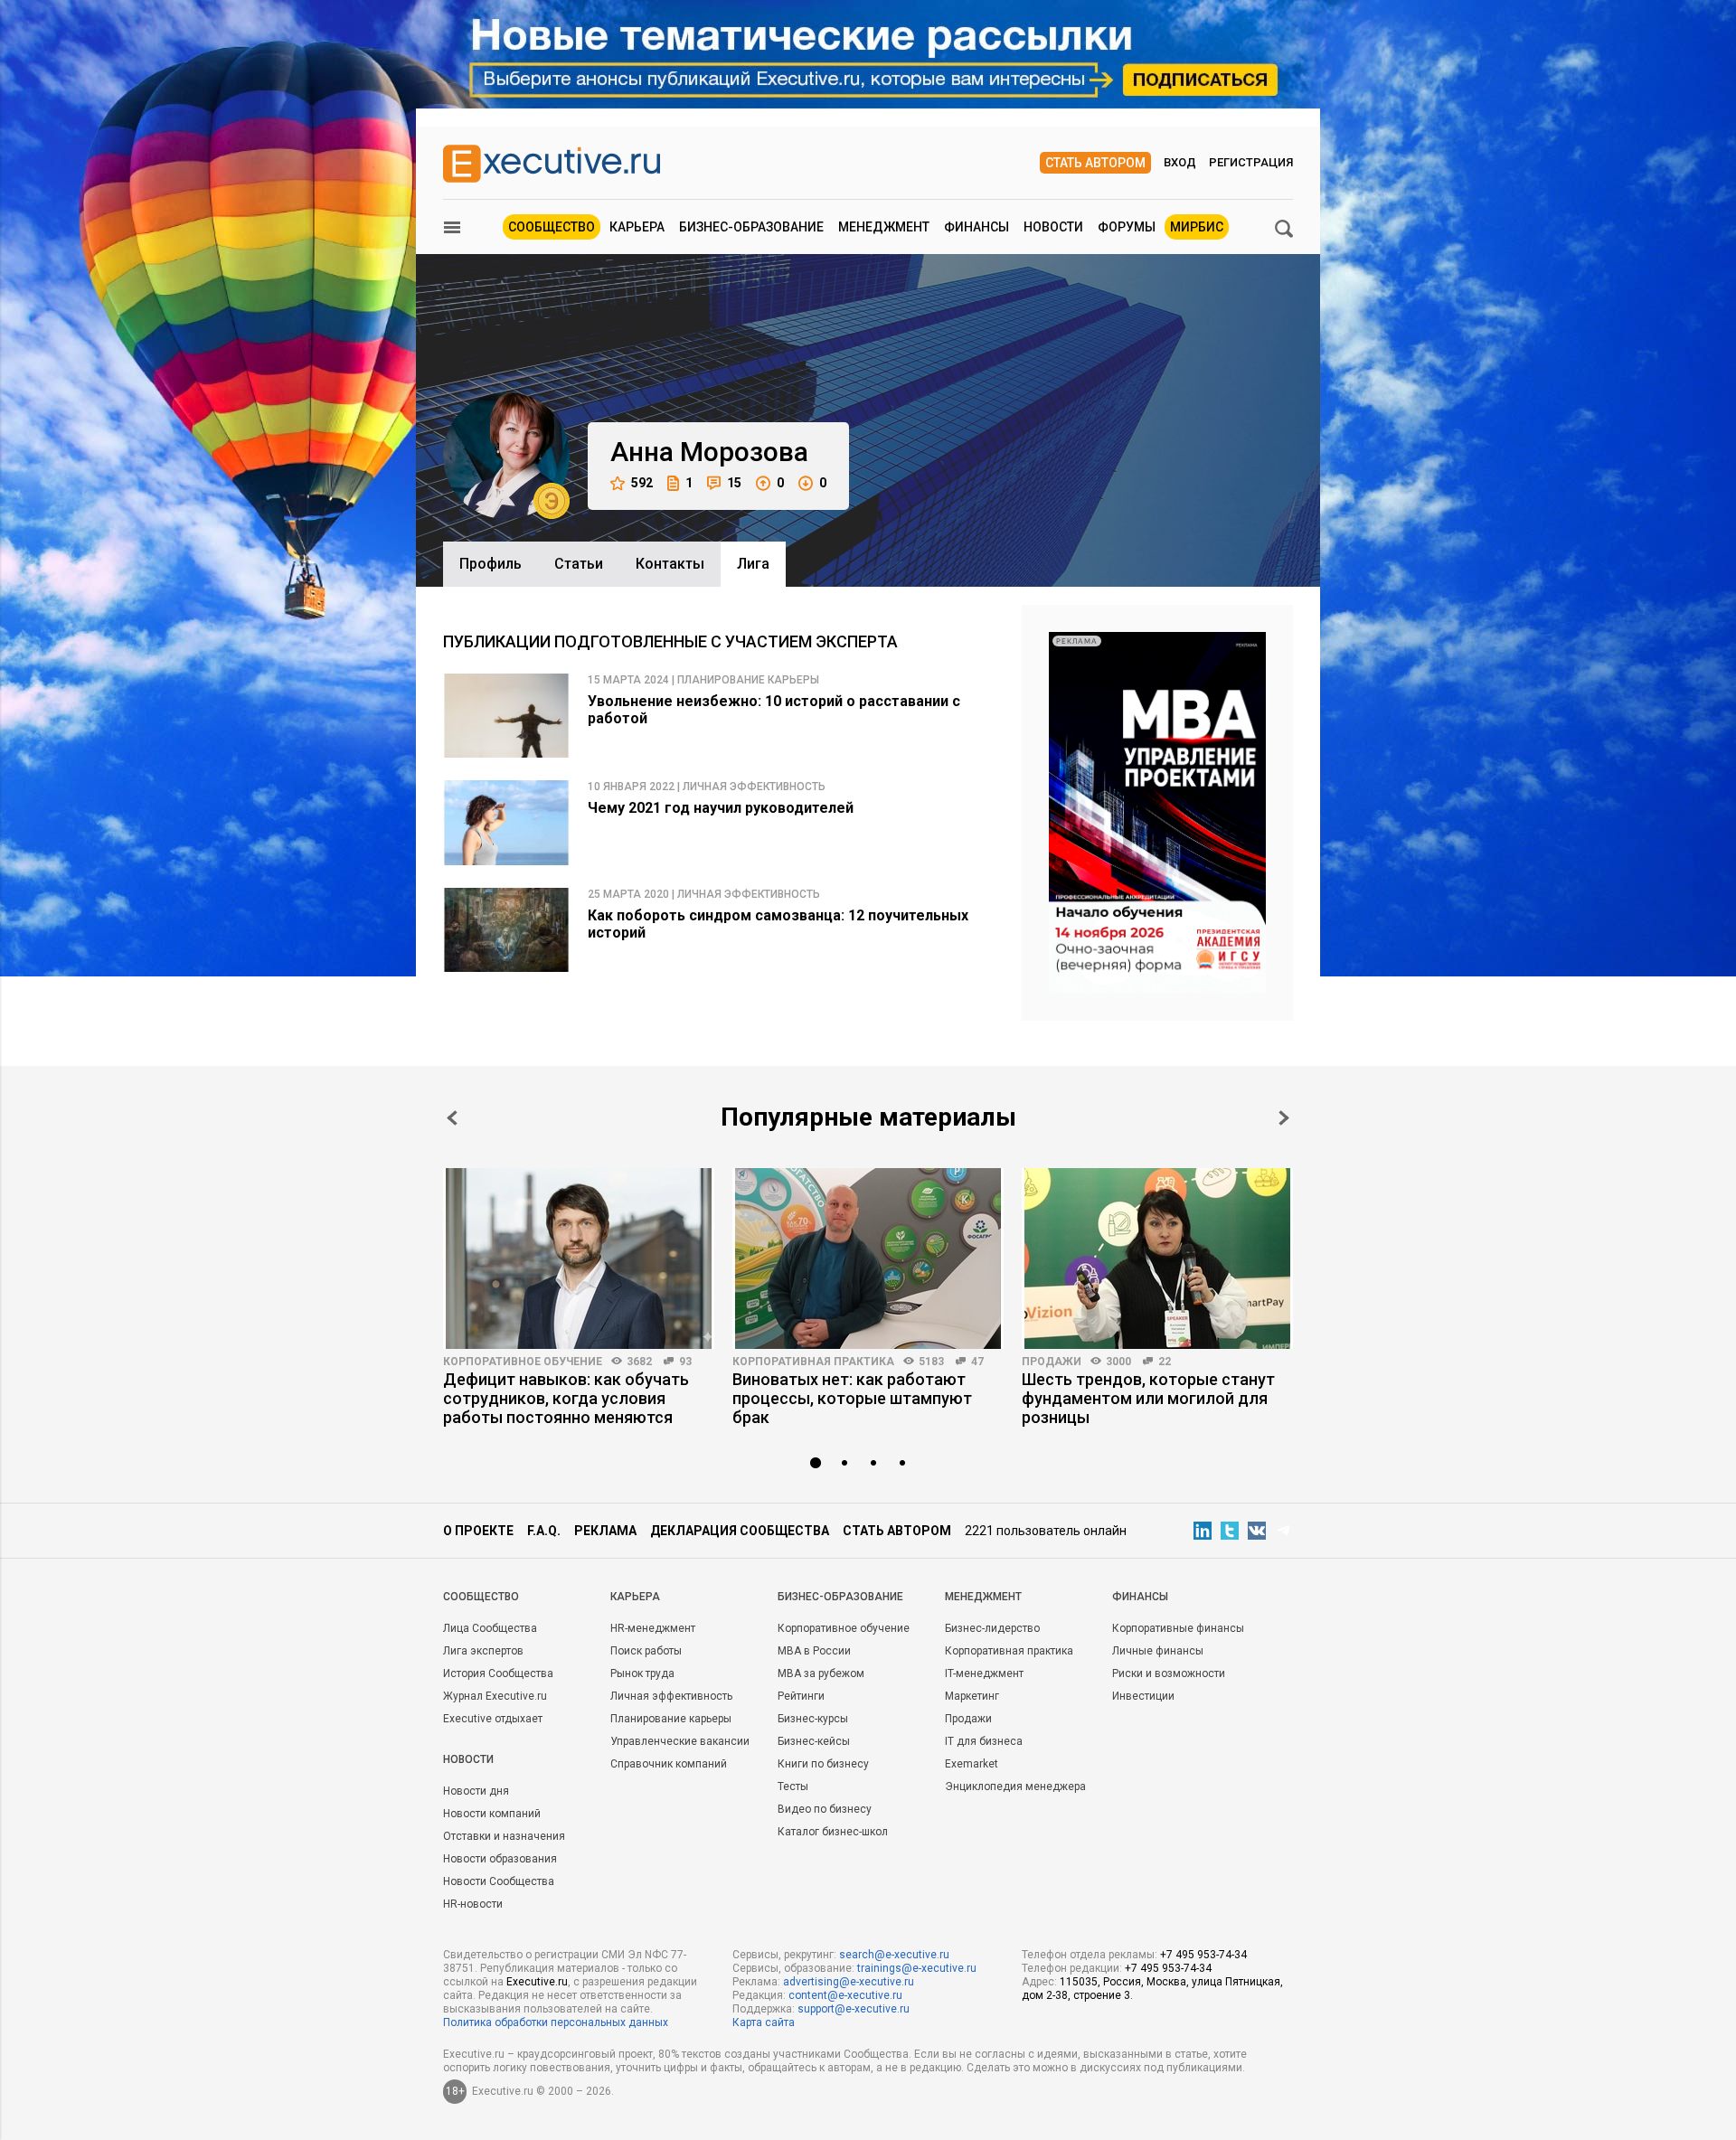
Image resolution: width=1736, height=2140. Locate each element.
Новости (1053, 227)
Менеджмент (884, 227)
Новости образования (500, 1859)
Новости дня (476, 1791)
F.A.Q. (544, 1531)
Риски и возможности (1169, 1673)
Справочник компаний (669, 1764)
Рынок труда (642, 1673)
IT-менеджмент (984, 1673)
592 (642, 483)
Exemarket (972, 1764)
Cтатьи (579, 564)
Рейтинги (801, 1696)
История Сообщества (498, 1673)
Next (1284, 1118)
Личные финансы (1158, 1651)
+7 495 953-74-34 (1203, 1955)
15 (734, 483)
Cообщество (481, 1597)
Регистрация (1251, 162)
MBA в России (814, 1651)
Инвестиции (1143, 1696)
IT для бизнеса (984, 1741)
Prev (452, 1118)
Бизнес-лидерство (992, 1628)
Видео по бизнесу (825, 1809)
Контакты (670, 564)
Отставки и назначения (504, 1836)
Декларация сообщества (740, 1531)
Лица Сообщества (490, 1628)
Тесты (793, 1786)
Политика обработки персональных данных (556, 2022)
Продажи (1052, 1362)
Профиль (491, 564)
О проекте (478, 1531)
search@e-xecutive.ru (894, 1955)
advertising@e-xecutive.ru (849, 1982)
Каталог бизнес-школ (833, 1832)
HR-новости (473, 1904)
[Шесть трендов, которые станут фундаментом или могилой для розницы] (1157, 1259)
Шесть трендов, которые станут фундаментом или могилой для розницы (1148, 1398)
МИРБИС (1197, 227)
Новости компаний (492, 1814)
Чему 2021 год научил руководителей (721, 808)
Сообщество (552, 227)
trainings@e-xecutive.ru (917, 1968)
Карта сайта (764, 2022)
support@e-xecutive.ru (854, 2009)
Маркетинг (972, 1696)
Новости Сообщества (499, 1881)
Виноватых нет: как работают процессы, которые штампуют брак (852, 1398)
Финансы (976, 227)
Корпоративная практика (813, 1362)
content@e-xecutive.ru (845, 1995)
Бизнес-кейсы (814, 1741)
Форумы (1127, 227)
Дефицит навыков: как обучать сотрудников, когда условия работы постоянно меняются (566, 1398)
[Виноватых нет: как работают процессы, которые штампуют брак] (868, 1259)
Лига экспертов (483, 1651)
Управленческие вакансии (680, 1741)
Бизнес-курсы (813, 1719)
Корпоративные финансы (1178, 1628)
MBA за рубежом (821, 1673)
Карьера (637, 227)
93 (685, 1362)
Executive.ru (537, 1982)
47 (977, 1362)
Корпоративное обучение (523, 1362)
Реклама (605, 1531)
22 (1165, 1362)
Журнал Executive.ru (495, 1696)
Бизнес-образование (751, 227)
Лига (753, 564)
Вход (1180, 162)
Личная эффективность (671, 1696)
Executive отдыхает (493, 1719)
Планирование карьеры (671, 1719)
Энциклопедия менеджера (1015, 1786)
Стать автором (1095, 163)
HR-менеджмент (653, 1628)
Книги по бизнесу (823, 1764)
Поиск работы (646, 1651)
